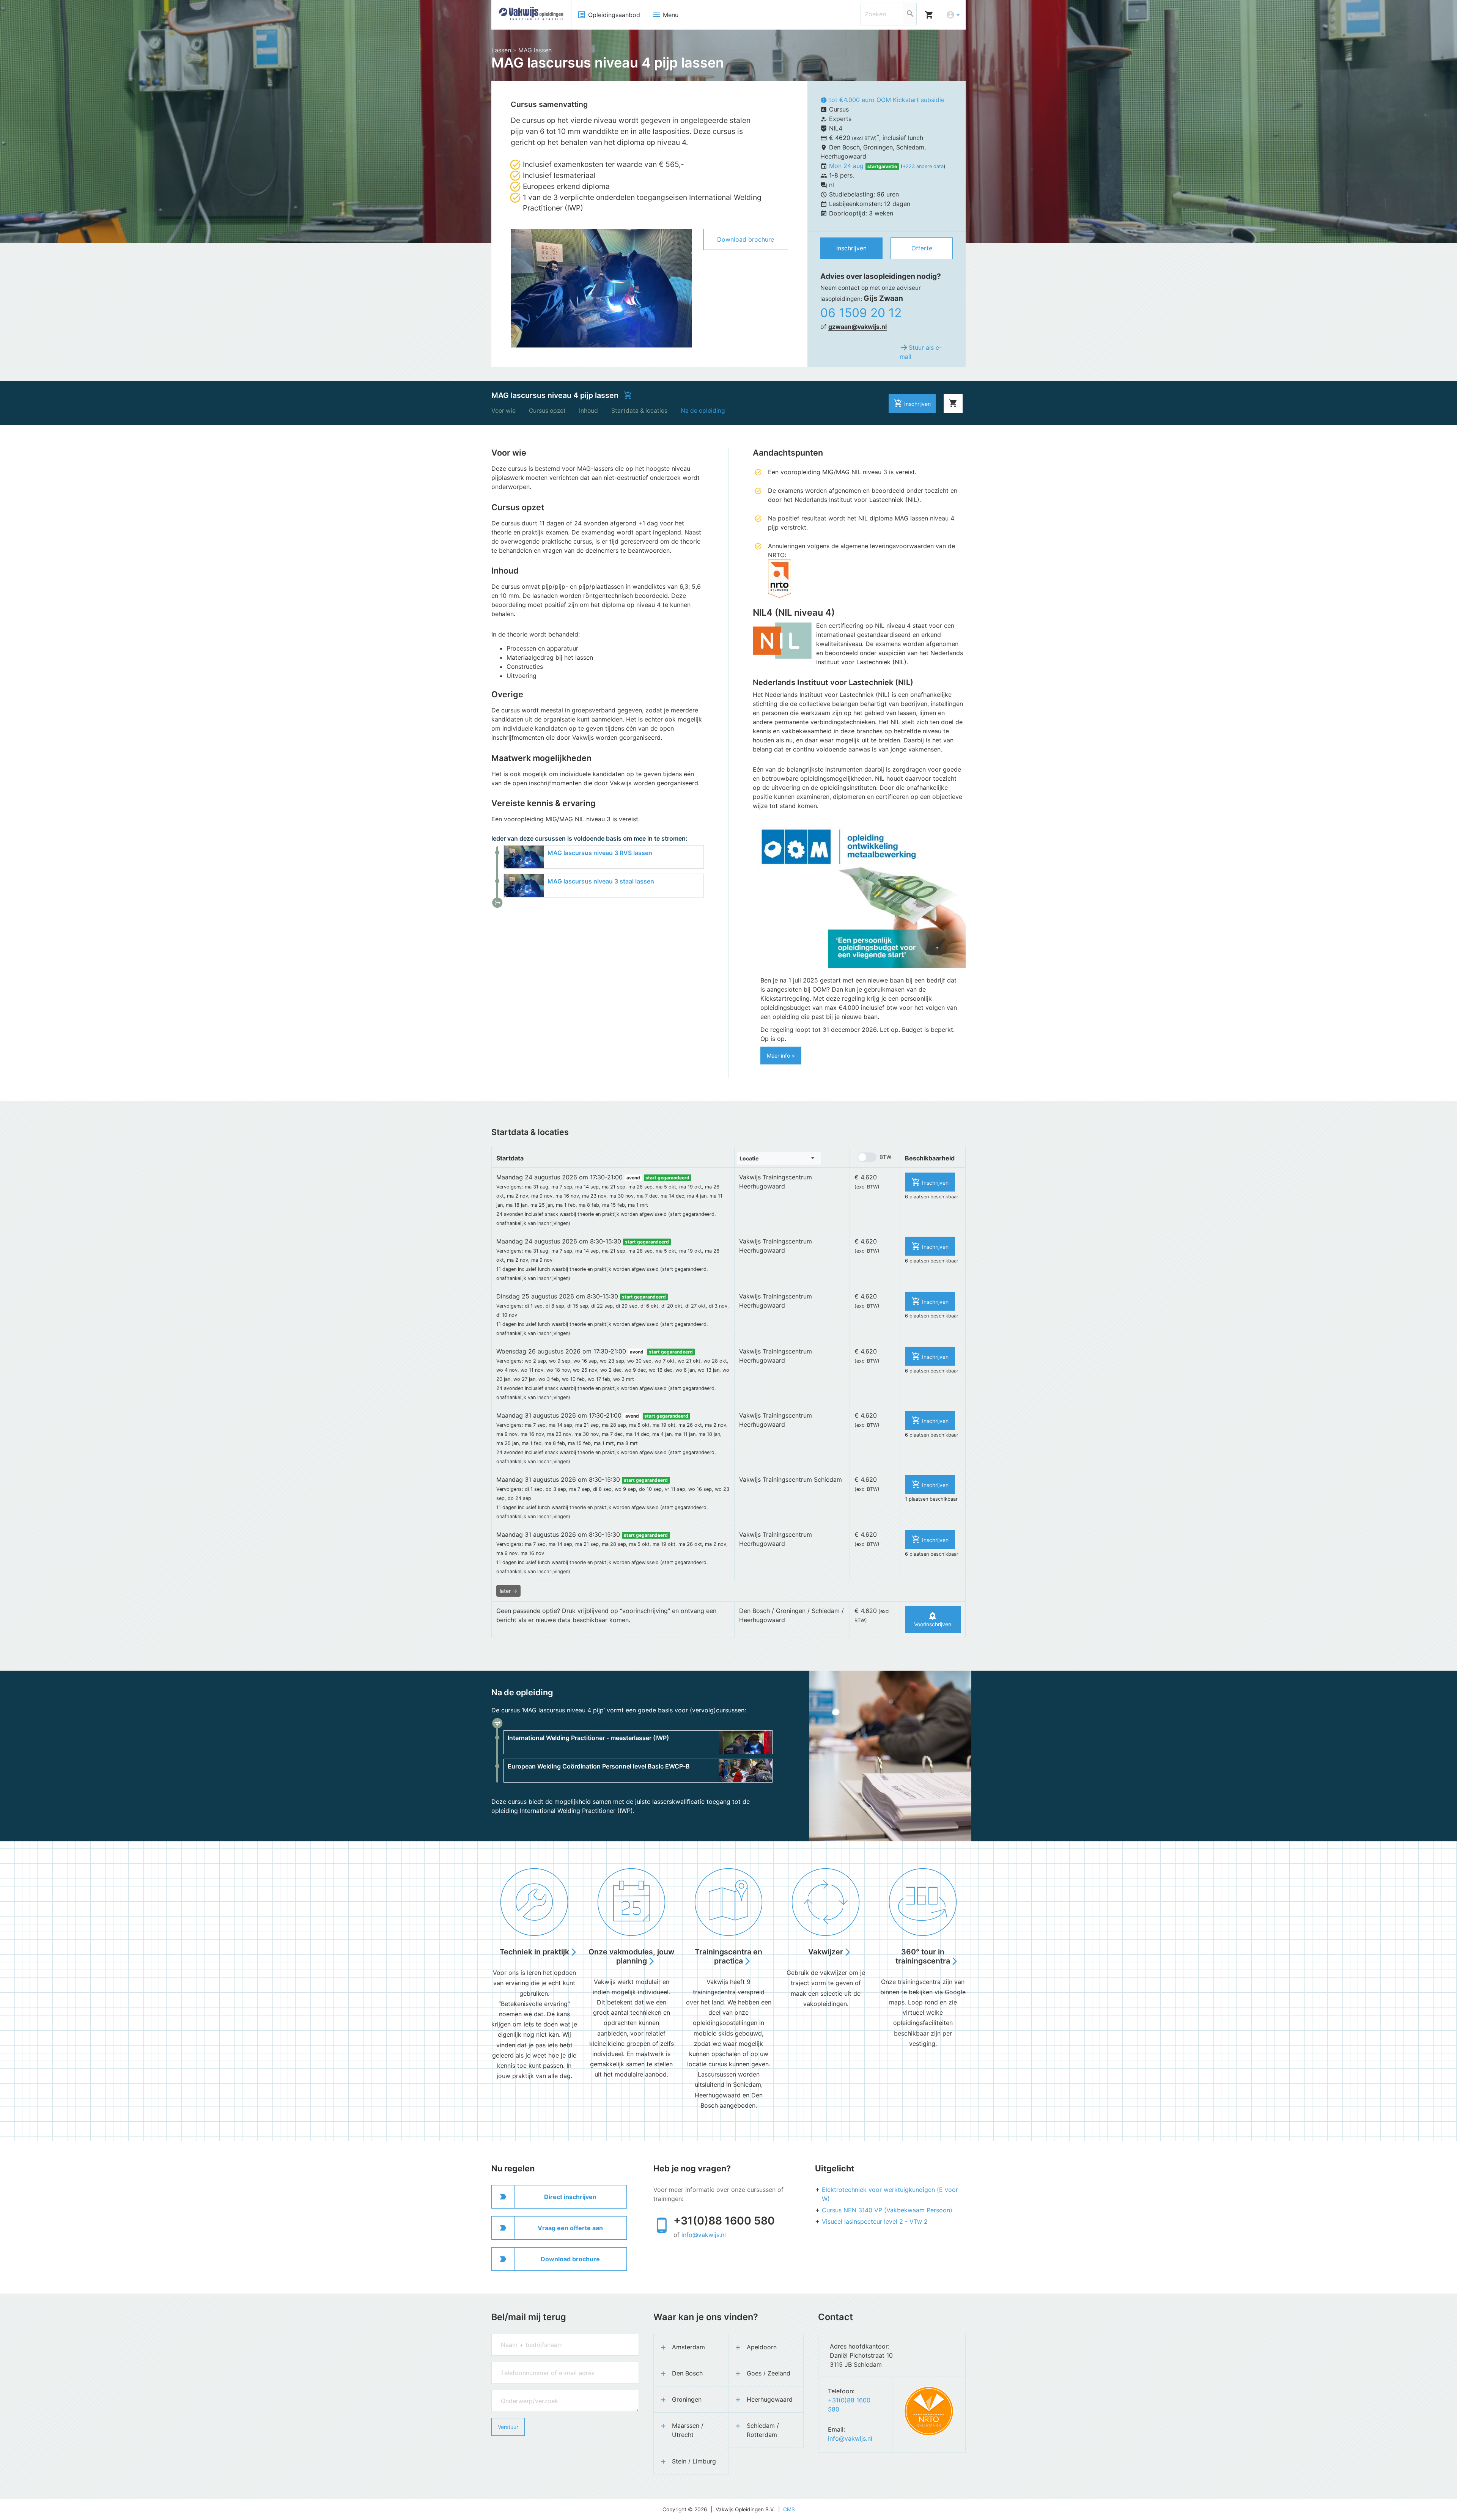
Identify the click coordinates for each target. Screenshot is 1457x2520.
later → (508, 1591)
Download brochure (746, 239)
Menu (665, 15)
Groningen (687, 2399)
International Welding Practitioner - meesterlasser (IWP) (588, 1738)
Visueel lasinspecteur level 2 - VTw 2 (875, 2221)
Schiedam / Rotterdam (763, 2430)
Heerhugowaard (770, 2399)
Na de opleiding (703, 411)
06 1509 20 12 (861, 313)
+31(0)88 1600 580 (724, 2221)
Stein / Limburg (694, 2461)
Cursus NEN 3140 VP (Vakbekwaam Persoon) (887, 2210)
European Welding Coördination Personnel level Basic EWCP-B (599, 1766)
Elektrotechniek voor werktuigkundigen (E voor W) (890, 2194)
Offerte (922, 248)
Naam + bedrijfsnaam (517, 2337)
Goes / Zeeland (769, 2373)
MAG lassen (535, 50)
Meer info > (781, 1056)
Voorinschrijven (933, 1619)
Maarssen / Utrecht (688, 2430)
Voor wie (503, 411)
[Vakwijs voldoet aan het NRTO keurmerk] (929, 2411)
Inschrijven (851, 248)
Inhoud (588, 411)
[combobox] (779, 1158)
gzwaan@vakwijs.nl (858, 327)
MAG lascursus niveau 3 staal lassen (601, 881)
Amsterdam (688, 2347)
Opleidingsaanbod (609, 15)
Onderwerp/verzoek (516, 2393)
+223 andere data (923, 166)
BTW (885, 1157)
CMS (789, 2509)
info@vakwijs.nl (704, 2235)
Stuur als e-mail (921, 352)
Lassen (501, 50)
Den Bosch (687, 2373)
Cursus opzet (547, 411)
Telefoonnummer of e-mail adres (530, 2365)
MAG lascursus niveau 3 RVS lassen (600, 853)
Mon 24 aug (847, 166)
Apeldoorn (762, 2347)
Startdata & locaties (639, 411)
